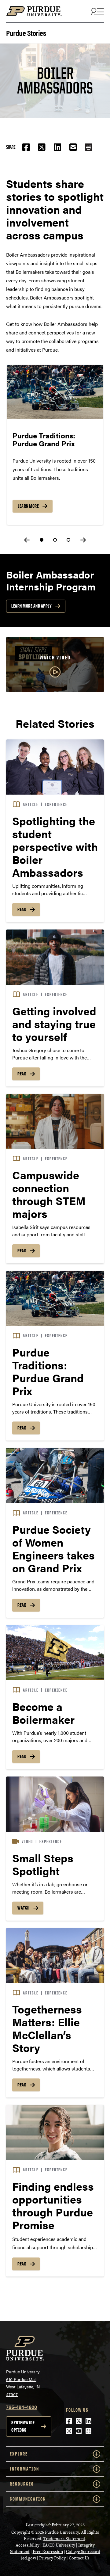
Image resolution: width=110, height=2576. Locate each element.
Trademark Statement (64, 2539)
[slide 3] (68, 540)
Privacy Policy (52, 2558)
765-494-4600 (22, 2407)
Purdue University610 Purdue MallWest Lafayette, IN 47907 (23, 2383)
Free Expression (48, 2552)
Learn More (28, 506)
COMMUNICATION (28, 2499)
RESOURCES (22, 2484)
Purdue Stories (26, 32)
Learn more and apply (31, 606)
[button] (89, 147)
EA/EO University (59, 2545)
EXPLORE (19, 2454)
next (83, 540)
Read (22, 909)
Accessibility (28, 2545)
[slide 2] (55, 540)
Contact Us (79, 2558)
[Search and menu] (97, 11)
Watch (24, 1908)
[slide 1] (42, 540)
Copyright (21, 2532)
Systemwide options (23, 2426)
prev (27, 540)
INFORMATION (24, 2469)
